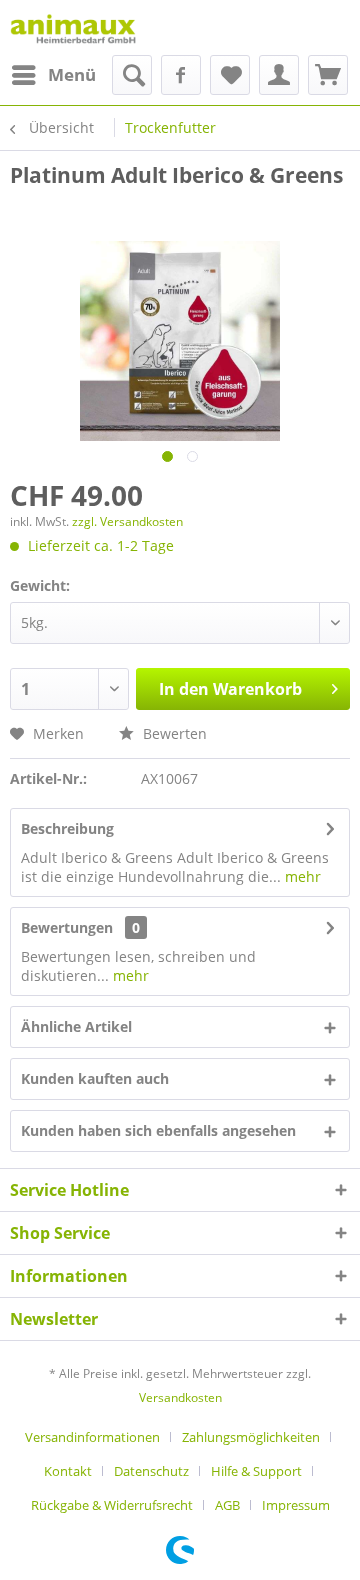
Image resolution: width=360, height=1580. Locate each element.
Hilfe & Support (256, 1471)
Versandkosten (180, 1397)
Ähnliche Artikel (76, 1026)
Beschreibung (67, 828)
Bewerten (173, 733)
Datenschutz (151, 1471)
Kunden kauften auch (95, 1078)
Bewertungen (67, 927)
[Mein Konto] (279, 75)
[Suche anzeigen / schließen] (132, 75)
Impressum (296, 1505)
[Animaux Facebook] (181, 75)
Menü (72, 74)
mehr (301, 876)
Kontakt (68, 1471)
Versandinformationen (92, 1437)
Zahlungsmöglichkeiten (251, 1437)
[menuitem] (53, 75)
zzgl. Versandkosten (127, 521)
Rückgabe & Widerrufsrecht (112, 1505)
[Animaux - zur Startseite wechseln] (73, 27)
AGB (227, 1505)
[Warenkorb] (328, 75)
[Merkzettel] (230, 75)
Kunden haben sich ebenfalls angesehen (158, 1130)
